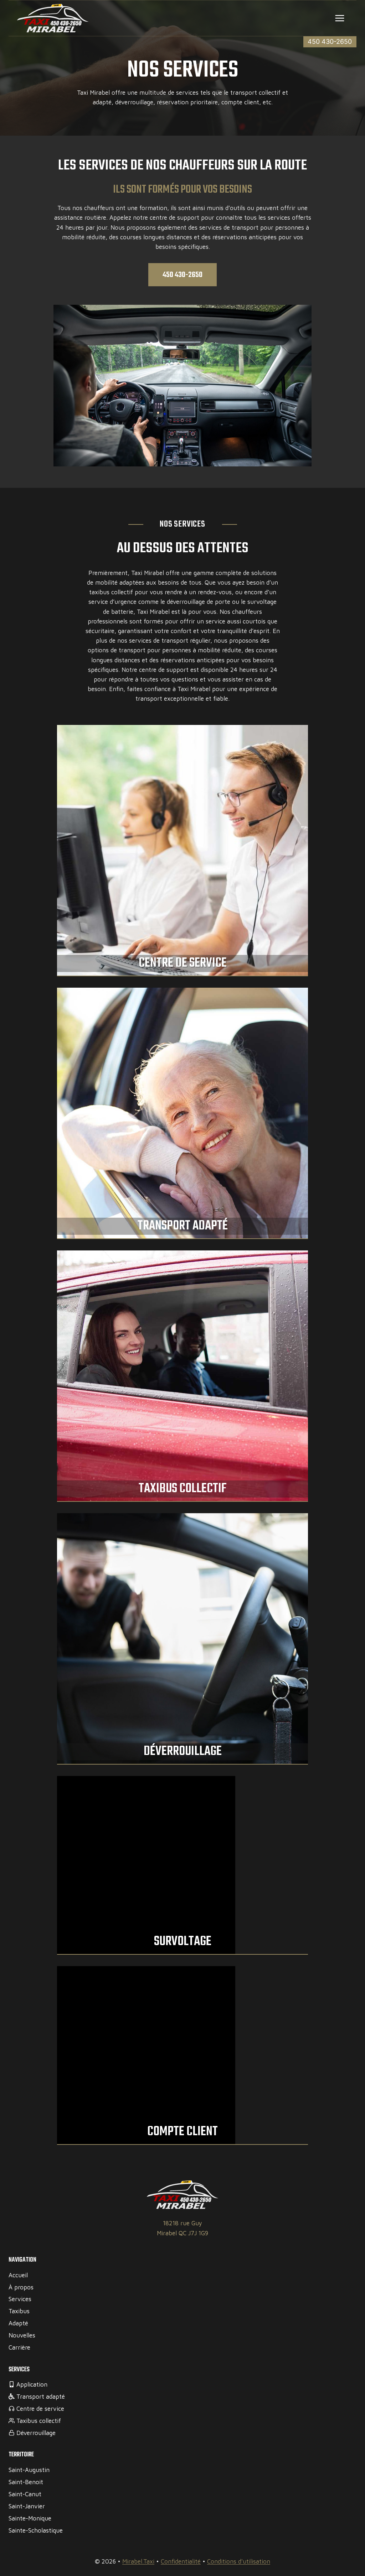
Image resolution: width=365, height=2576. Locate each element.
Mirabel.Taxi (138, 2561)
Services (20, 2299)
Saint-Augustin (29, 2470)
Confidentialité (181, 2561)
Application (32, 2384)
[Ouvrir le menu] (340, 18)
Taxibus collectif (183, 1489)
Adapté (18, 2323)
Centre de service (183, 963)
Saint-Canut (25, 2494)
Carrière (19, 2347)
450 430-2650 (330, 41)
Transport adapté (183, 1226)
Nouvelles (22, 2335)
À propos (21, 2287)
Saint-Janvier (27, 2506)
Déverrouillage (183, 1752)
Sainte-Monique (30, 2518)
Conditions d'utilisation (239, 2561)
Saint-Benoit (26, 2482)
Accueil (18, 2275)
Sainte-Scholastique (36, 2530)
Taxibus (19, 2311)
